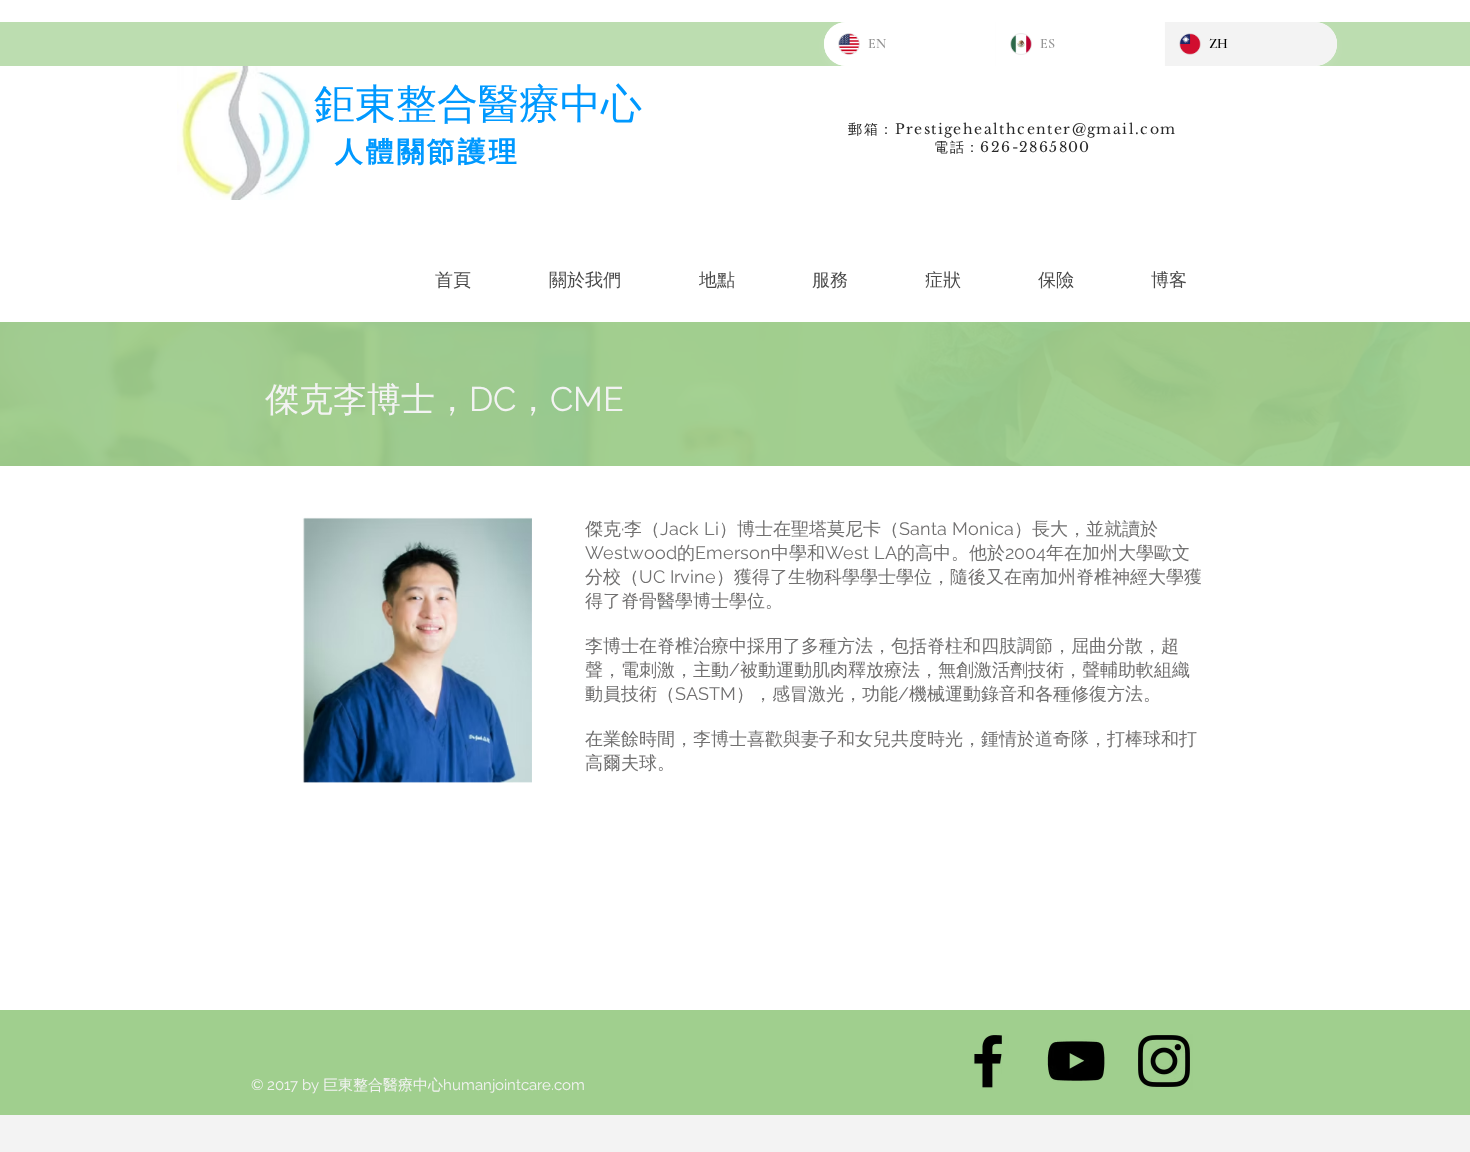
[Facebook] (988, 1061)
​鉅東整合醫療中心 (478, 103)
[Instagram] (1164, 1061)
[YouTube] (1076, 1061)
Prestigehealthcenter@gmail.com (1036, 129)
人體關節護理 (427, 151)
